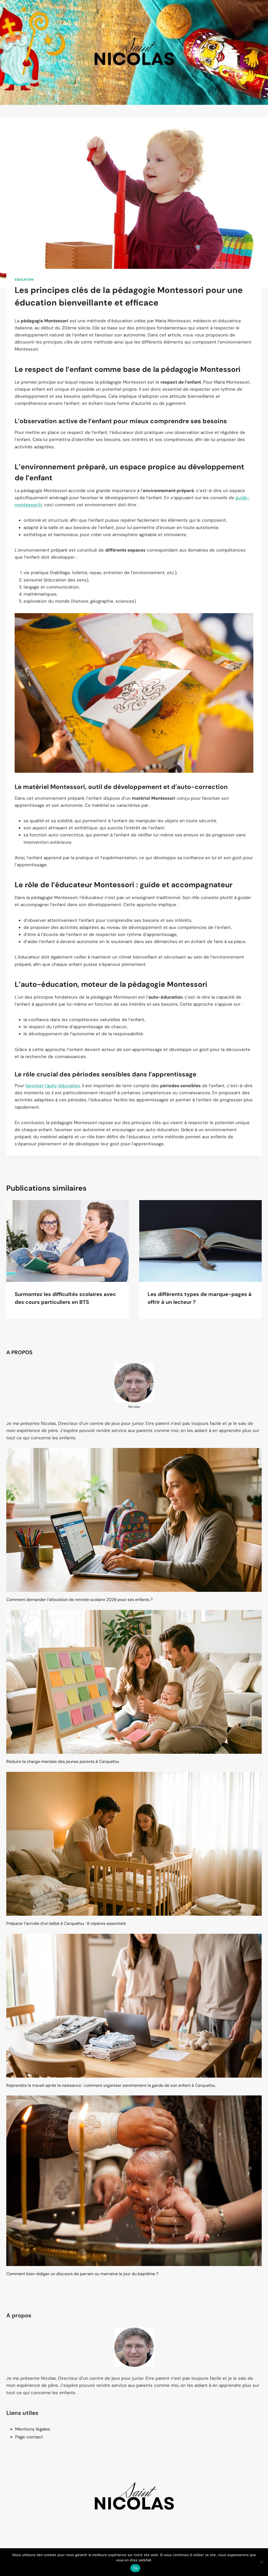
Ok (135, 2568)
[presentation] (68, 1241)
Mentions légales (33, 2429)
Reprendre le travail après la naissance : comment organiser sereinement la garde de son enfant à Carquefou (111, 2085)
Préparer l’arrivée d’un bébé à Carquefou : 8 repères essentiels (66, 1923)
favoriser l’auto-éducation (53, 1086)
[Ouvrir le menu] (257, 52)
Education (24, 280)
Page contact (29, 2437)
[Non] (261, 2562)
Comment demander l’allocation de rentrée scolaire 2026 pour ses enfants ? (79, 1600)
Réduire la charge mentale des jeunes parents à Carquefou (63, 1761)
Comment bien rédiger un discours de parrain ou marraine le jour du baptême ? (82, 2274)
